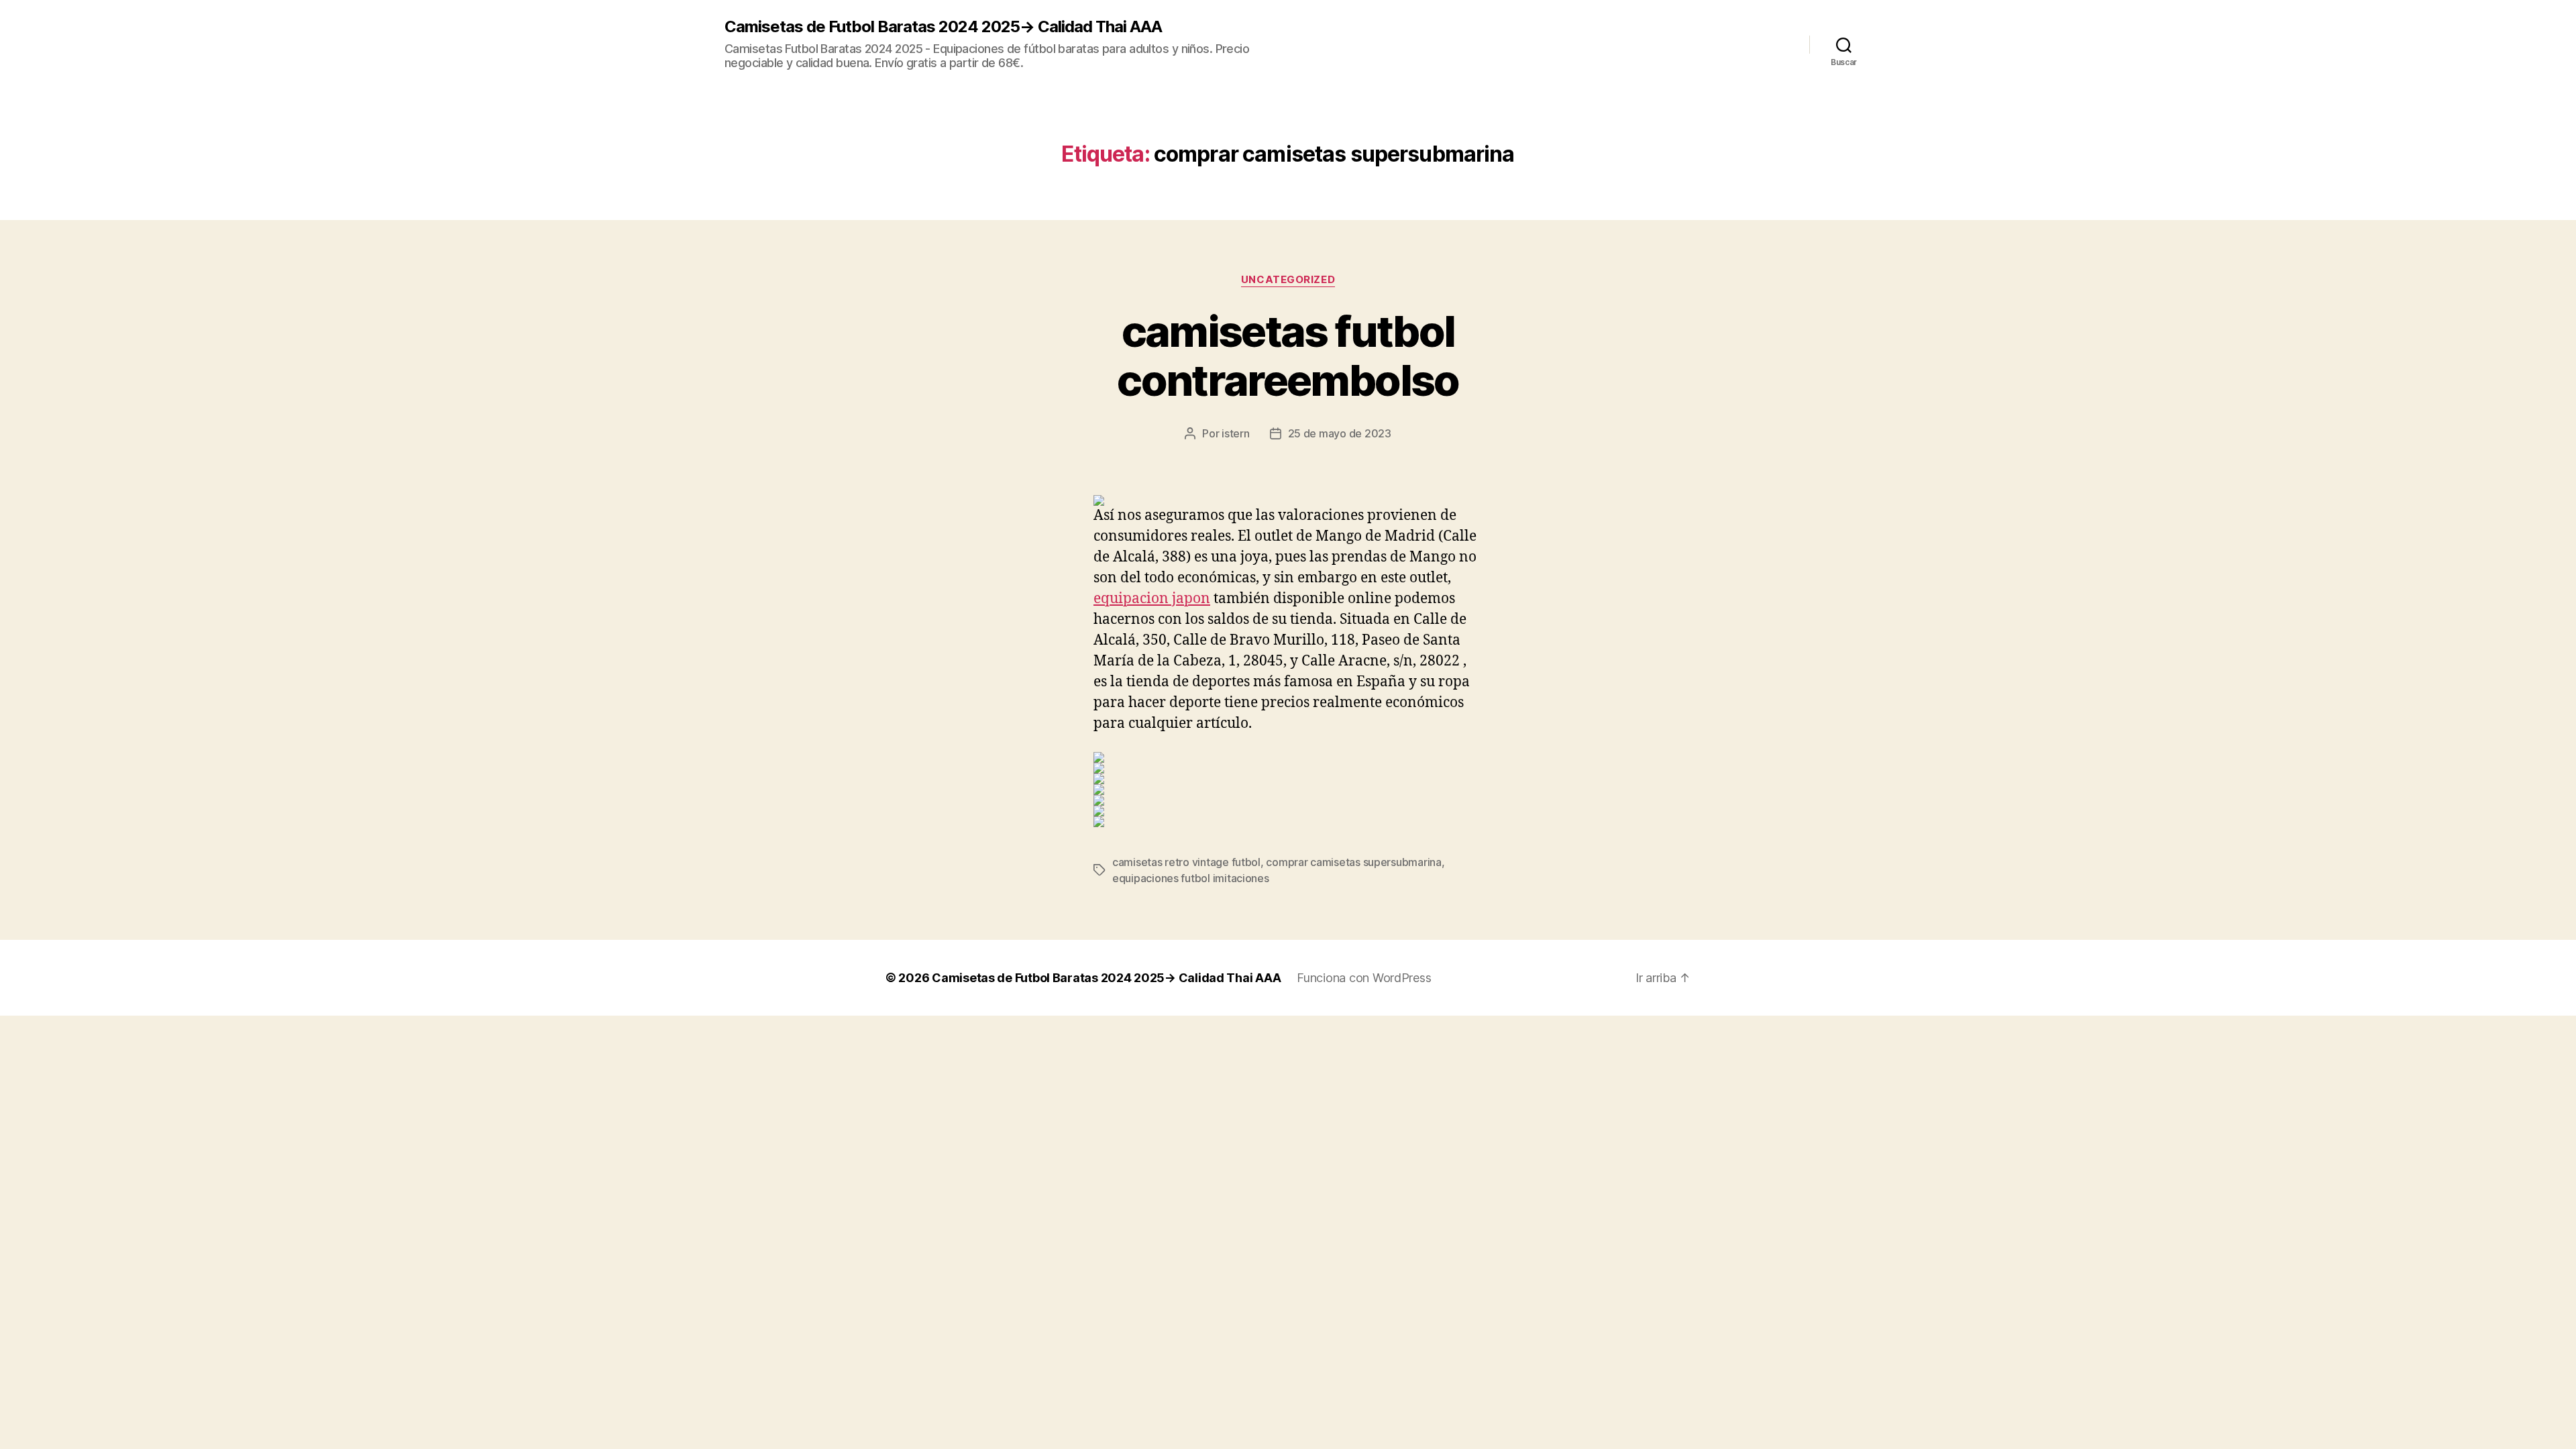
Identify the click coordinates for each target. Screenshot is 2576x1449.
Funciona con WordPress (1364, 978)
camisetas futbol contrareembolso (1288, 356)
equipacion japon (1152, 599)
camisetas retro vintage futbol (1186, 862)
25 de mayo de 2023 (1340, 433)
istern (1235, 433)
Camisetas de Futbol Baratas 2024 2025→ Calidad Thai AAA (943, 27)
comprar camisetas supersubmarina (1353, 862)
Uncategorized (1288, 280)
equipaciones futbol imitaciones (1191, 878)
